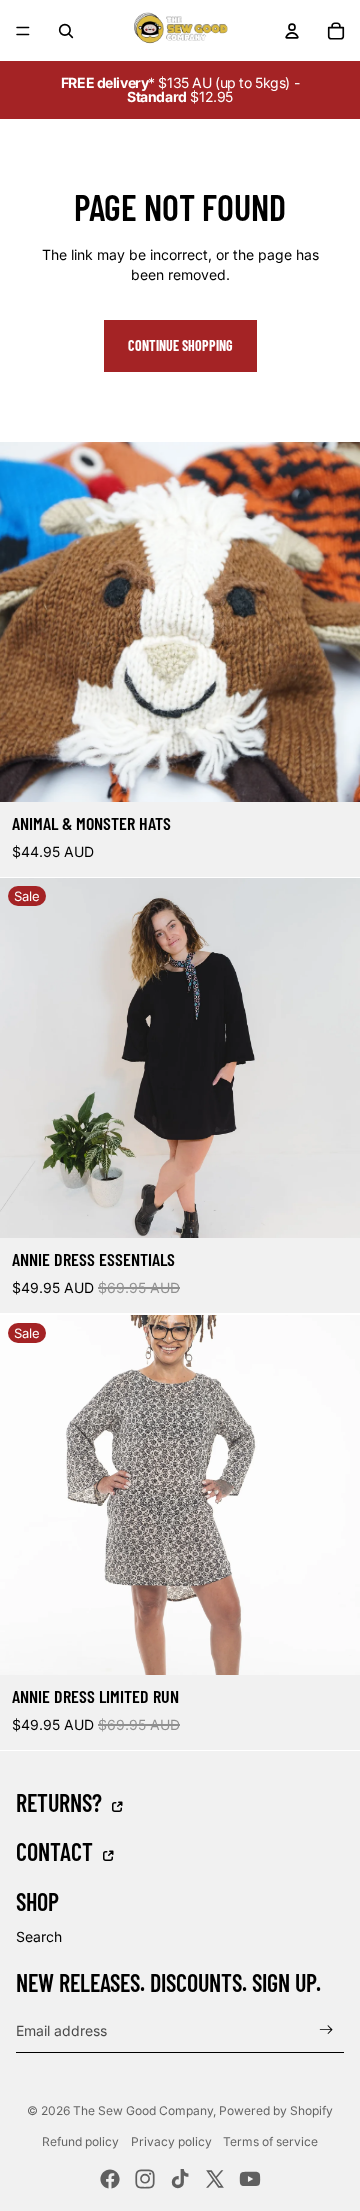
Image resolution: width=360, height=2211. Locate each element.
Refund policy (80, 2141)
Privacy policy (171, 2141)
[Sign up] (326, 2030)
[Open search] (66, 31)
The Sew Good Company (143, 2110)
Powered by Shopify (276, 2110)
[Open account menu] (292, 31)
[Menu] (23, 31)
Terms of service (270, 2141)
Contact (57, 1851)
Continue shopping (180, 345)
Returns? (61, 1802)
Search (39, 1936)
